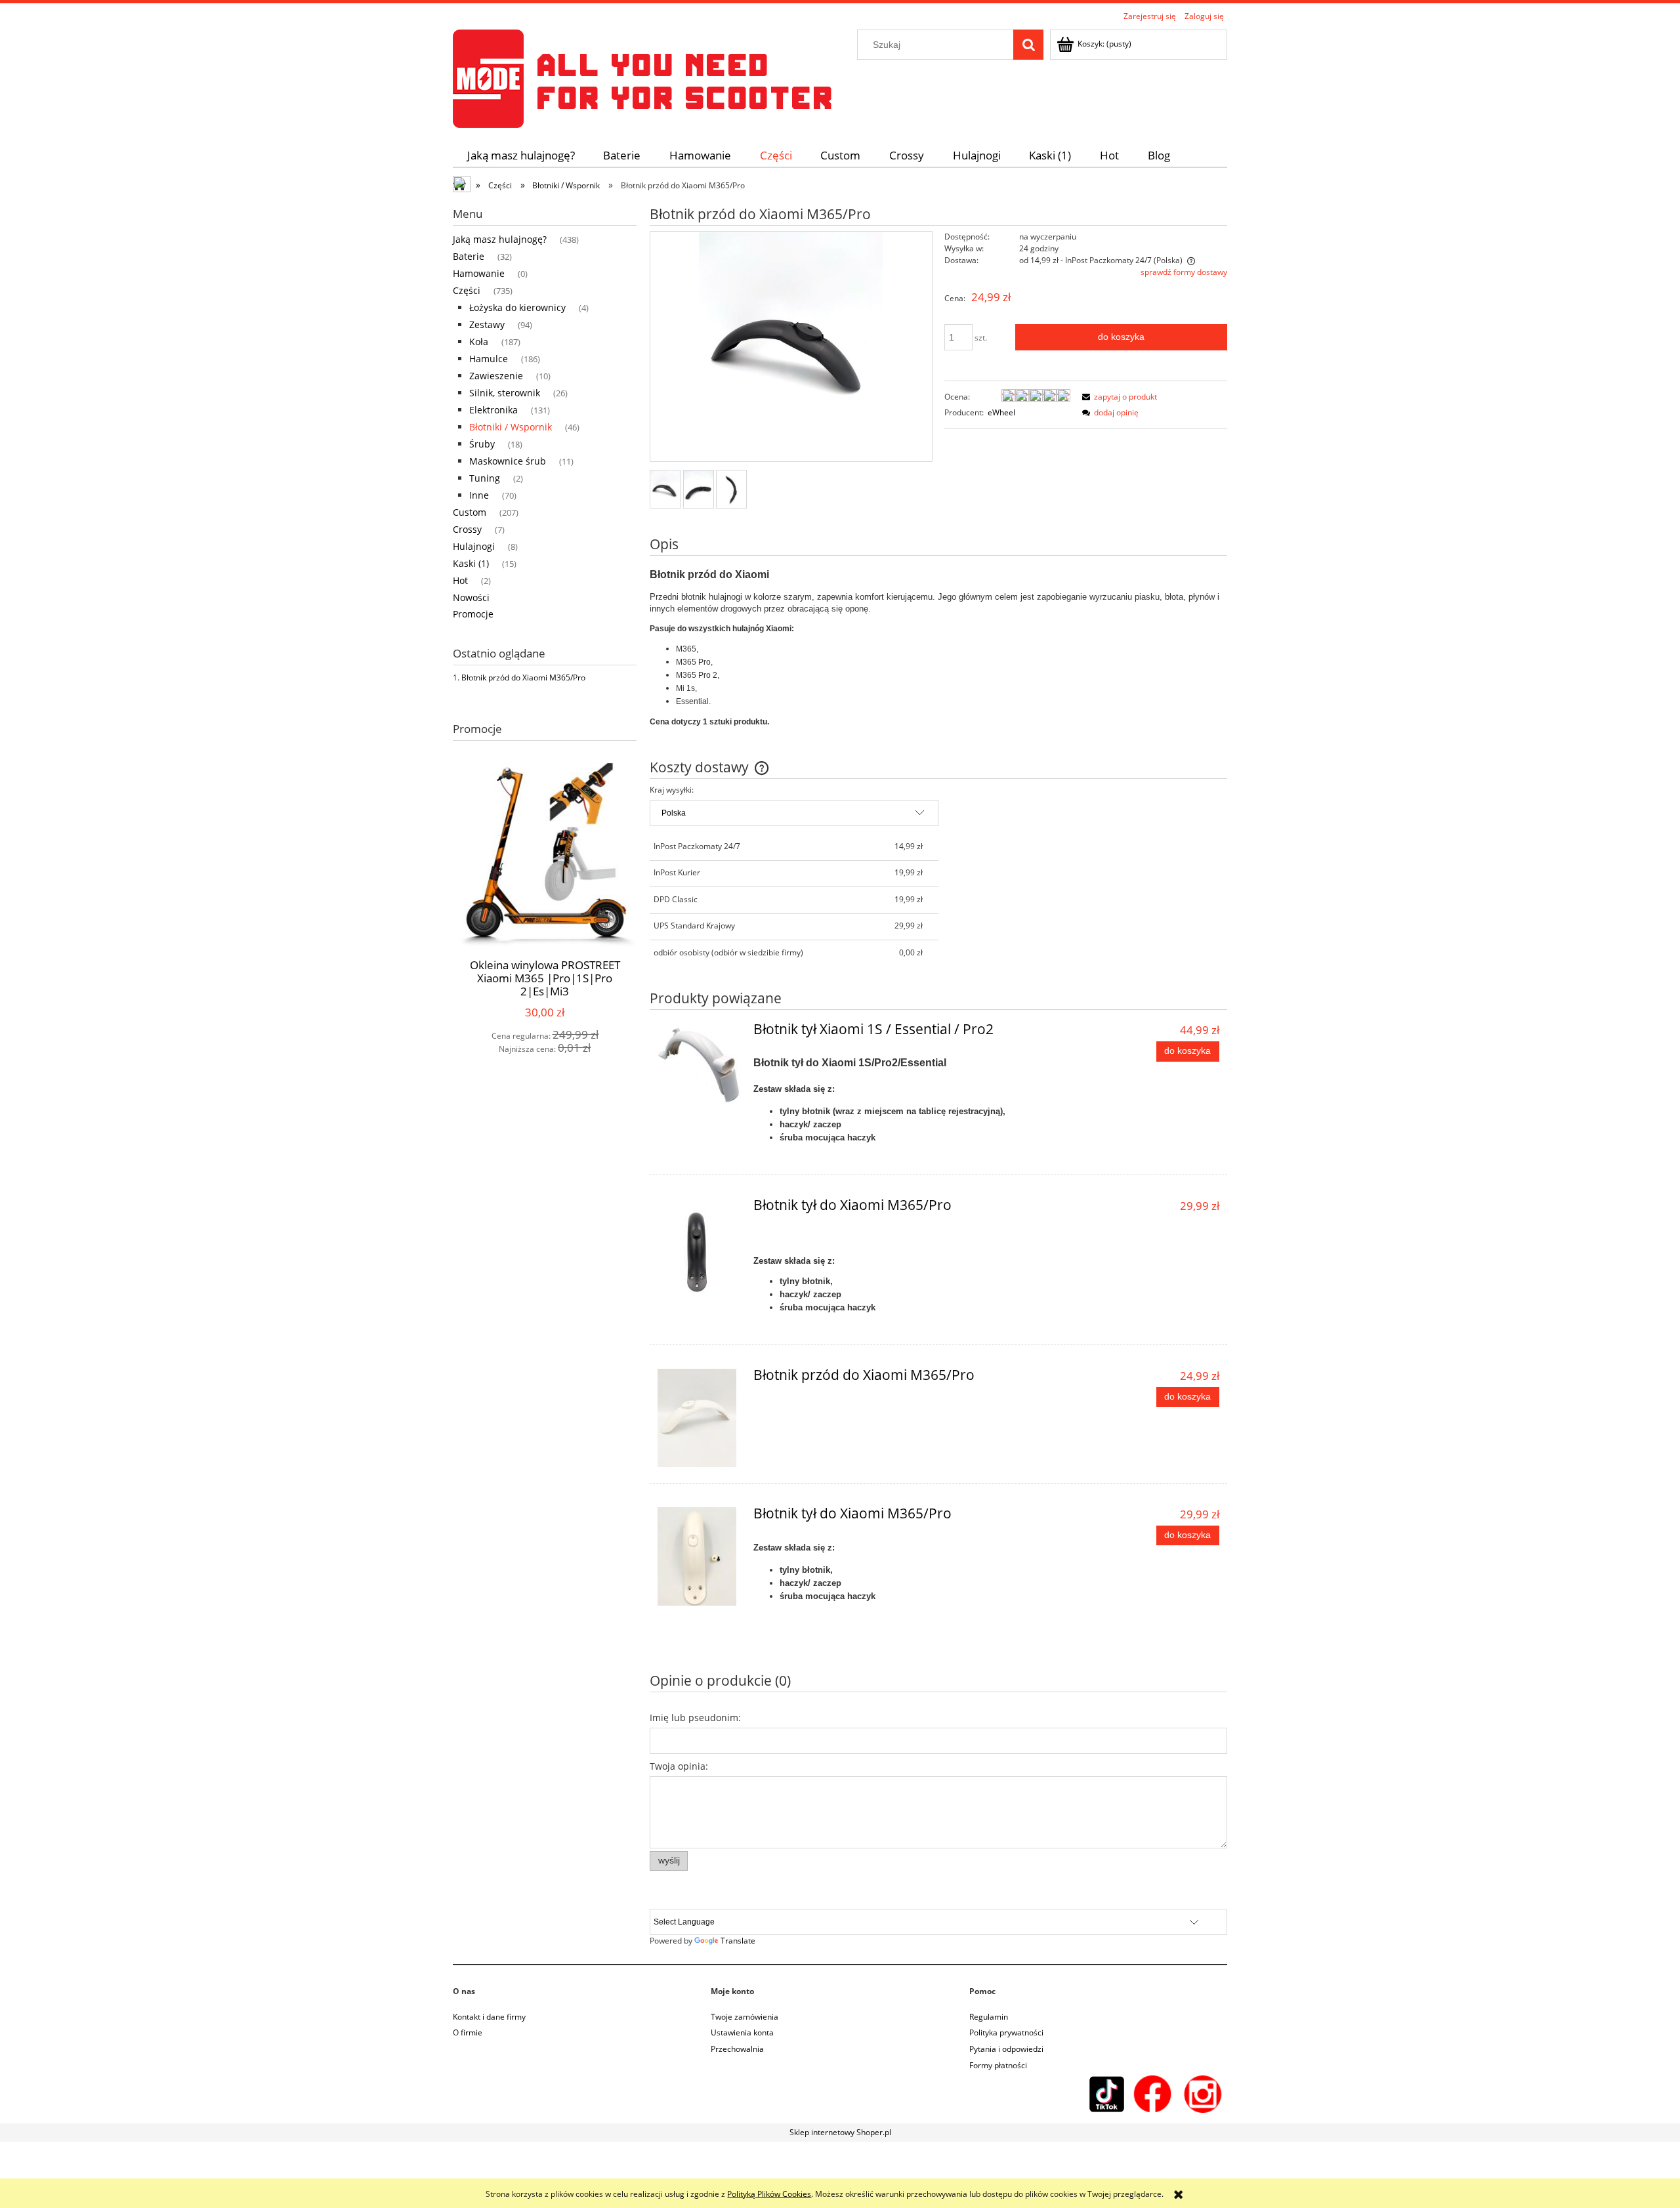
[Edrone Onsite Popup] (840, 1104)
